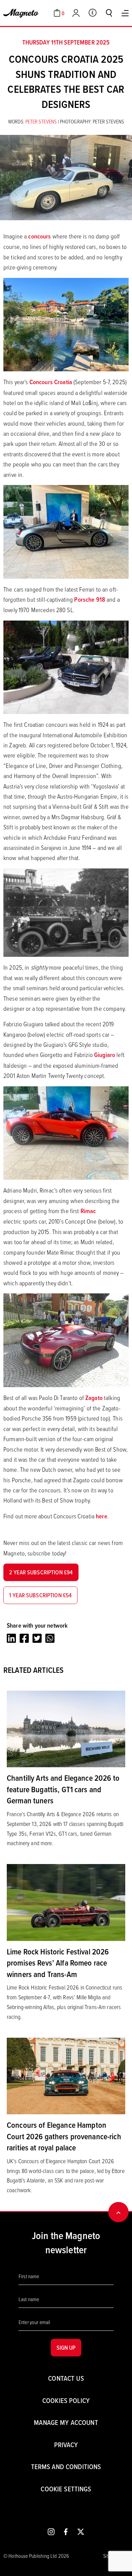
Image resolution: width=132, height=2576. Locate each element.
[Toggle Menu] (125, 13)
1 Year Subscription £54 (40, 1595)
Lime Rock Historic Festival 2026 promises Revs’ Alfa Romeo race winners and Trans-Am (58, 1963)
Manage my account (66, 2422)
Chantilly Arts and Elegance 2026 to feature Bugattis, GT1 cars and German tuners (63, 1789)
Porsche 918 (90, 599)
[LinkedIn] (11, 1638)
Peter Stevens (42, 121)
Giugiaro (105, 1055)
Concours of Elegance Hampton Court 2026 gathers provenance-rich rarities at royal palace (64, 2136)
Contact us (66, 2378)
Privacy (66, 2445)
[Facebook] (24, 1638)
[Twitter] (37, 1638)
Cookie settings (66, 2489)
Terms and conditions (66, 2467)
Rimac (88, 1211)
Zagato (94, 1398)
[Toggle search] (109, 13)
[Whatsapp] (50, 1638)
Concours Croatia (51, 382)
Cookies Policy (66, 2400)
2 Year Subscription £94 (41, 1572)
